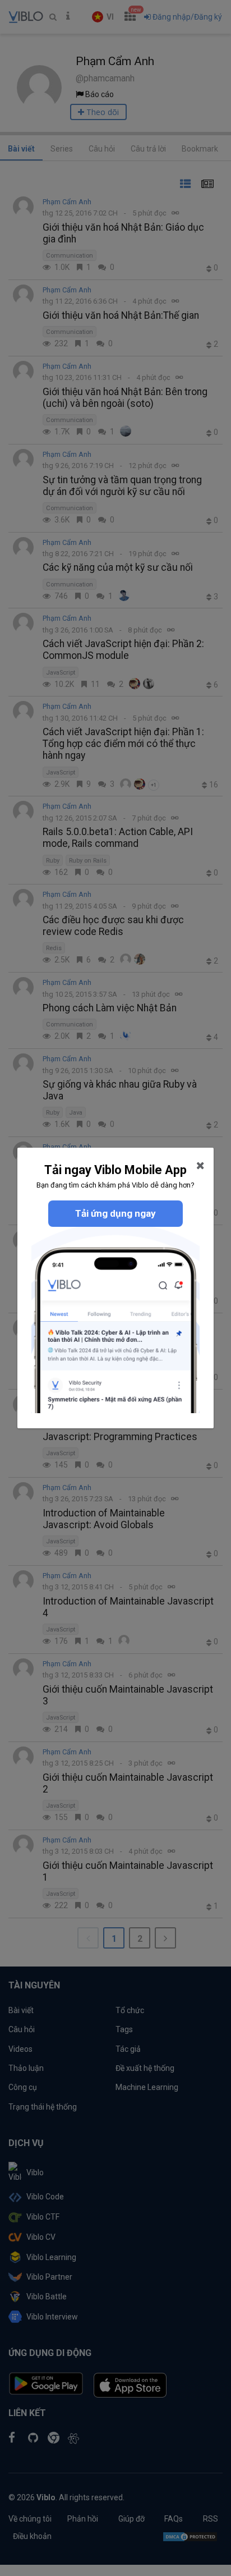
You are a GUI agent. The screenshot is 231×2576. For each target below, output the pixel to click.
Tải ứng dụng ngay (115, 1213)
